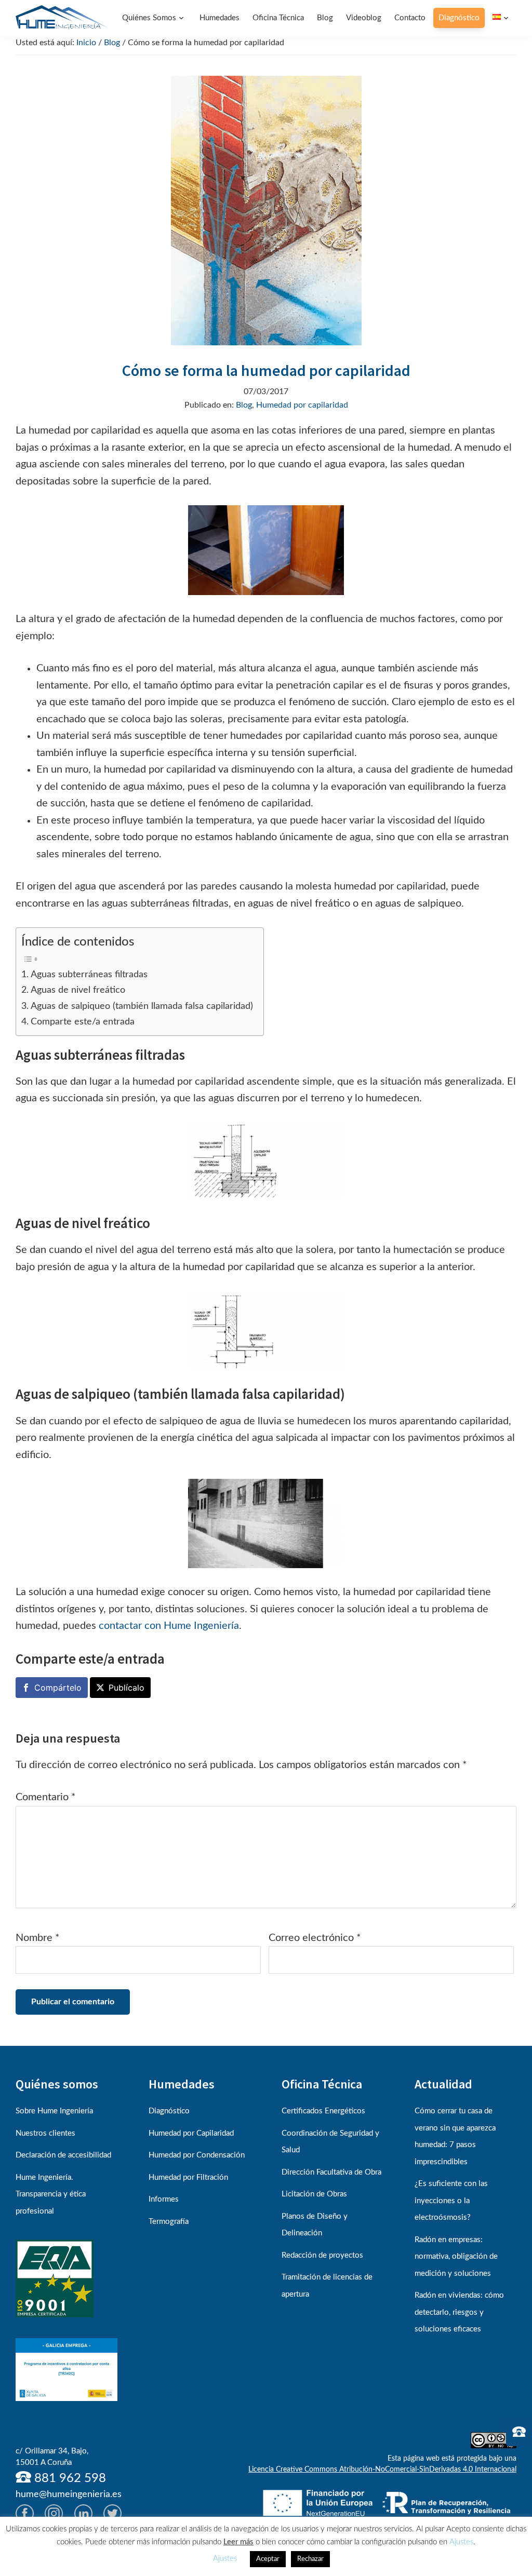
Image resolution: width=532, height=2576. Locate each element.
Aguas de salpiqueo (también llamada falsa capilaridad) (142, 1006)
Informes (164, 2199)
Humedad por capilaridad (302, 405)
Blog (244, 405)
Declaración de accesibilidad (63, 2155)
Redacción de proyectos (322, 2255)
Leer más (238, 2542)
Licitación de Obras (314, 2194)
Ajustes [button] (461, 2542)
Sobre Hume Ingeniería (54, 2111)
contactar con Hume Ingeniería (169, 1626)
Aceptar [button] (268, 2559)
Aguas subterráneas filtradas (89, 974)
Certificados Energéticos (323, 2111)
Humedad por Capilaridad (191, 2133)
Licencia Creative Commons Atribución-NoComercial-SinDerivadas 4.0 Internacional (382, 2470)
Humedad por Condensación (197, 2155)
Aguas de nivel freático (78, 990)
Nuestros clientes (45, 2133)
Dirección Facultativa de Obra (331, 2172)
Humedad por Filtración (188, 2177)
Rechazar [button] (310, 2559)
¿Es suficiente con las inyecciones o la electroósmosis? (451, 2201)
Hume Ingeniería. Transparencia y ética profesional (51, 2194)
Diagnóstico (169, 2111)
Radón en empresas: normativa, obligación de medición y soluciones (456, 2257)
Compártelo (58, 1688)
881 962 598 (69, 2478)
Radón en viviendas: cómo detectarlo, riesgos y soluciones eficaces (459, 2312)
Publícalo (127, 1688)
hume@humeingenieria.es (69, 2494)
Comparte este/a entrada (83, 1022)
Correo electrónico (315, 1938)
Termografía (169, 2222)
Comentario (46, 1797)
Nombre (38, 1938)
